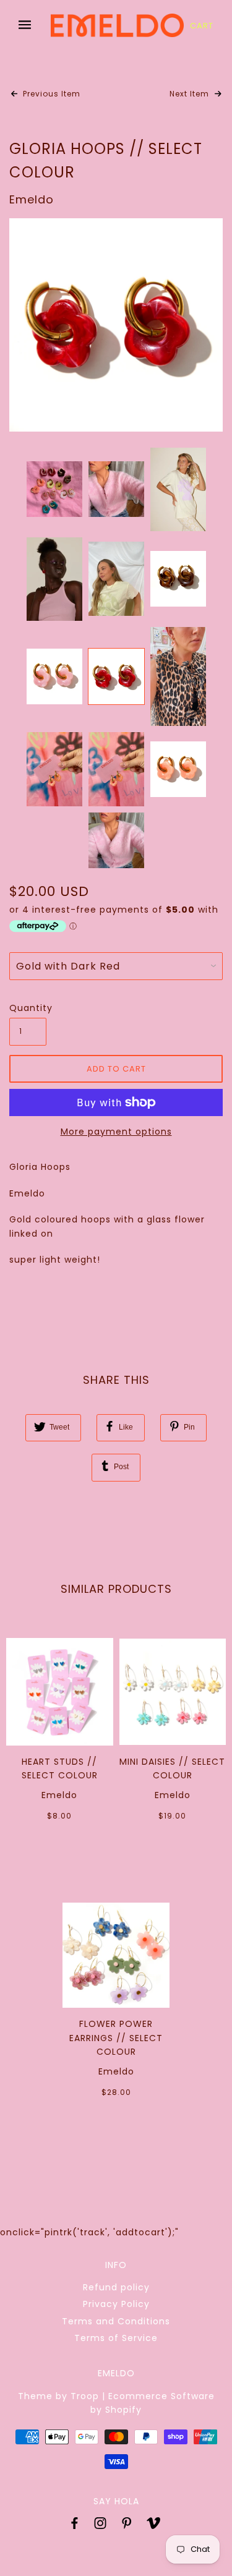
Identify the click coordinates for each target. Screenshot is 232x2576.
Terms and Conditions (116, 2321)
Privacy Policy (116, 2304)
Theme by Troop (58, 2396)
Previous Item (50, 94)
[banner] (117, 25)
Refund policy (116, 2287)
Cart (202, 26)
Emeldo (32, 199)
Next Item (191, 94)
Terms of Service (116, 2338)
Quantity (28, 1008)
